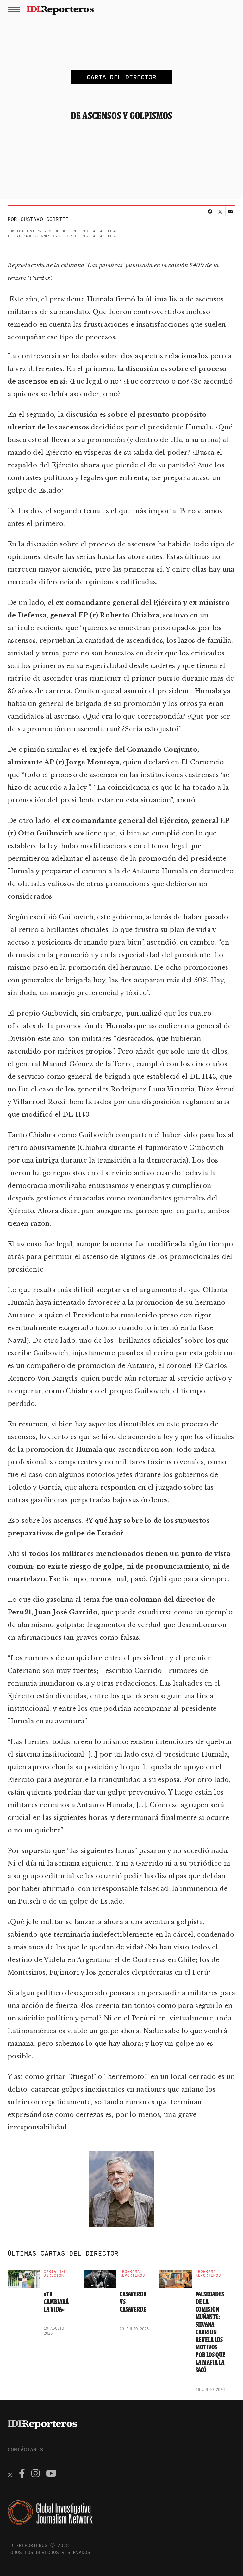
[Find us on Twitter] (10, 2474)
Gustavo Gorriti (45, 219)
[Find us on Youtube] (51, 2474)
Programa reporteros (132, 2274)
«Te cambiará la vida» (56, 2302)
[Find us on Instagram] (35, 2474)
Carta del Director (55, 2274)
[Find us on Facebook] (22, 2474)
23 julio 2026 (134, 2329)
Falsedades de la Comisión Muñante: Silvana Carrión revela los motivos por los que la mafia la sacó (210, 2332)
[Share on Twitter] (220, 211)
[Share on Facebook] (210, 211)
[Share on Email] (230, 211)
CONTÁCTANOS (25, 2449)
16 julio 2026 (210, 2389)
